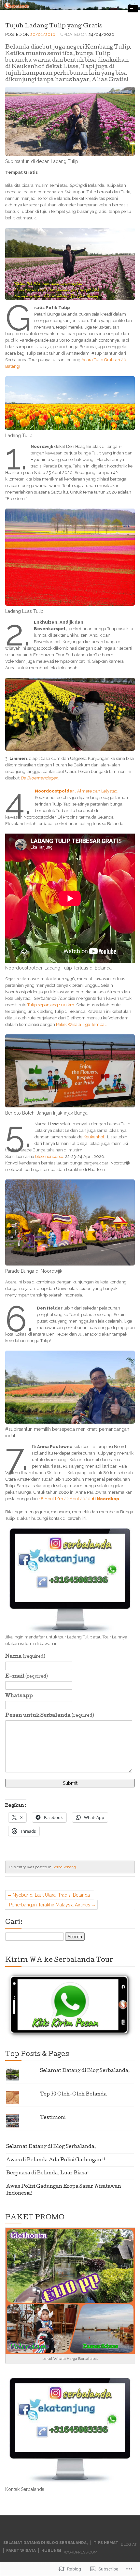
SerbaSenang (64, 1867)
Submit (70, 1783)
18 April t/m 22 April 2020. (80, 1499)
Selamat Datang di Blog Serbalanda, (85, 2071)
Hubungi (51, 2551)
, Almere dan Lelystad (76, 791)
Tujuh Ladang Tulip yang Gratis (54, 26)
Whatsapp (19, 1696)
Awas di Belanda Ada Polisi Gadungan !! (56, 2160)
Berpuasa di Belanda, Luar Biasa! (47, 2173)
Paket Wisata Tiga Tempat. (81, 1024)
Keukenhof (94, 1137)
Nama (25, 1657)
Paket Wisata (21, 2551)
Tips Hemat (106, 2543)
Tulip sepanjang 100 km (51, 1005)
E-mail (27, 1677)
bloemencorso (49, 1156)
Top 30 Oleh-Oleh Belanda (73, 2095)
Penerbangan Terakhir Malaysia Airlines (50, 1905)
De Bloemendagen (39, 778)
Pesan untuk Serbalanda (50, 1716)
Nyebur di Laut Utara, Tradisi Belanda (51, 1895)
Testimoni (53, 2118)
